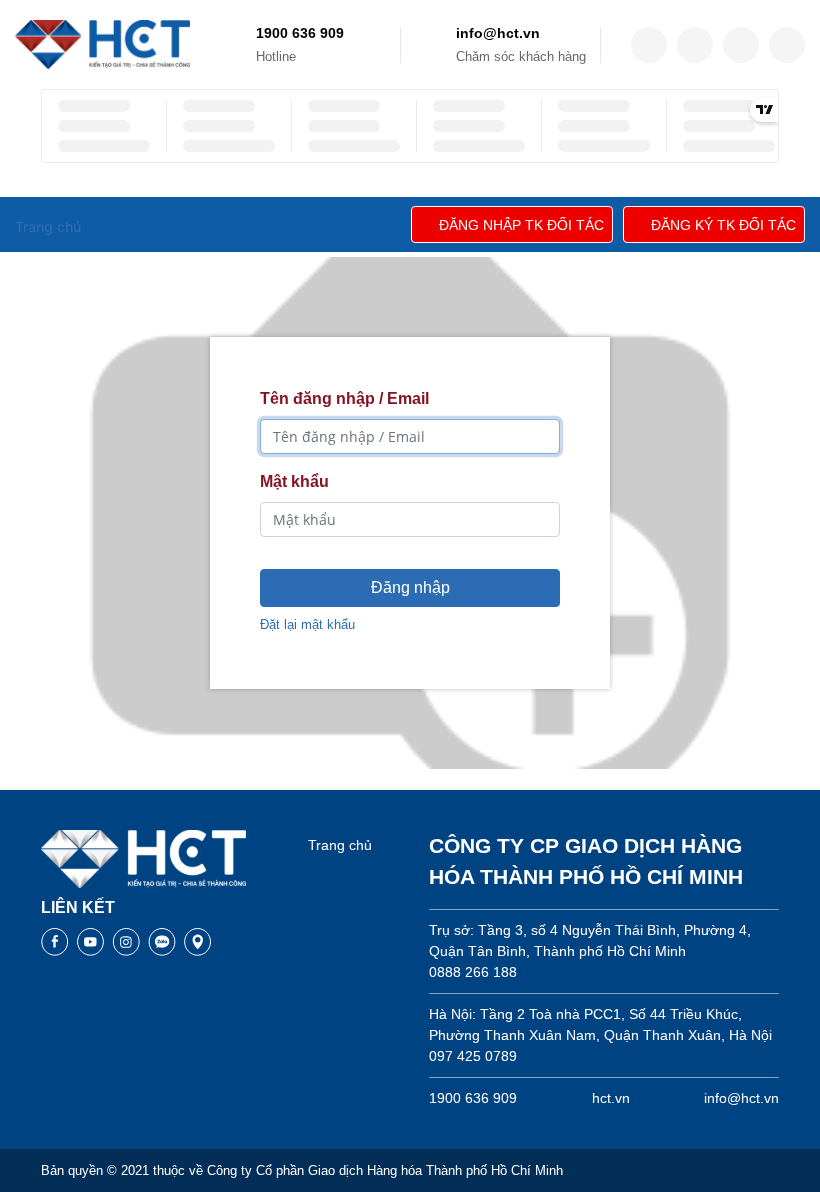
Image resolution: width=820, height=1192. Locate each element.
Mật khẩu (294, 481)
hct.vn (611, 1098)
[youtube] (787, 45)
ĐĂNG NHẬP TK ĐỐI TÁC (521, 225)
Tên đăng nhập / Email (344, 398)
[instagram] (741, 45)
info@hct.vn (498, 33)
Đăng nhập (410, 587)
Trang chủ (340, 845)
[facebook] (649, 45)
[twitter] (695, 45)
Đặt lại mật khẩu (307, 624)
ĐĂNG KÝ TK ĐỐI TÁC (723, 225)
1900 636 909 (300, 33)
